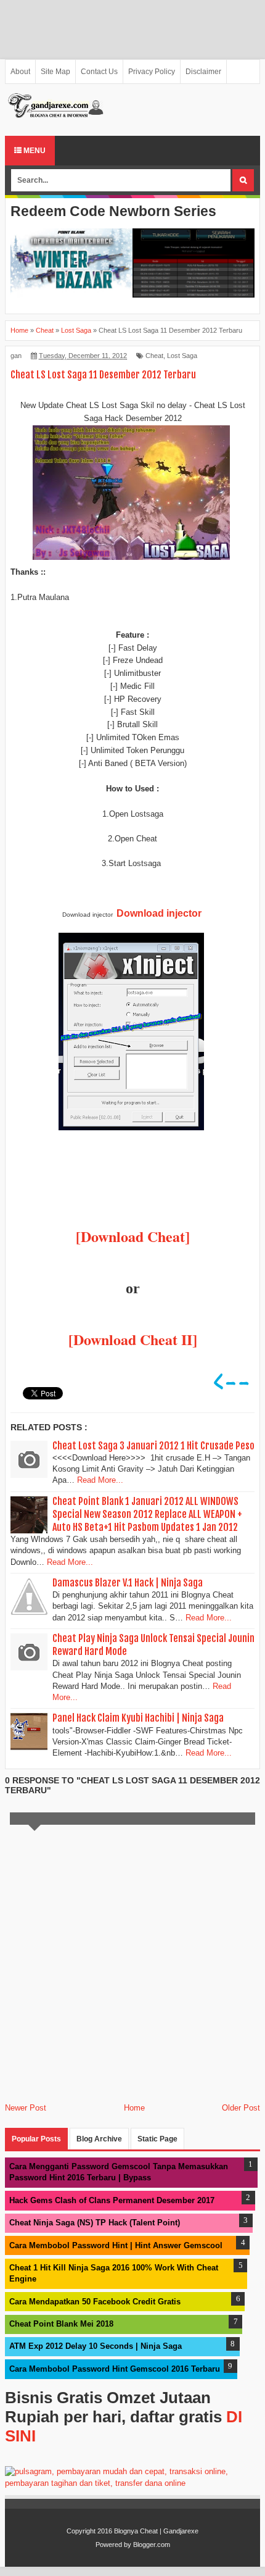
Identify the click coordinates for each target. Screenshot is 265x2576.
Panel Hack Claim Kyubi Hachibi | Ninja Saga (138, 1718)
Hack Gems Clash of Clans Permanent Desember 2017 (112, 2200)
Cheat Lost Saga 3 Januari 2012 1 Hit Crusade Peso (153, 1446)
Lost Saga (182, 356)
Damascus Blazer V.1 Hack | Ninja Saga (128, 1583)
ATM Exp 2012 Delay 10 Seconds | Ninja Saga (96, 2346)
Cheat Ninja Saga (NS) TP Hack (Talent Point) (95, 2223)
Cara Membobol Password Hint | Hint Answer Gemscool (116, 2245)
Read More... (100, 1480)
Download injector (159, 913)
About (20, 72)
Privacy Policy (152, 72)
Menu (34, 151)
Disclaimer (203, 72)
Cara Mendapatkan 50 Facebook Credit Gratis (95, 2302)
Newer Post (26, 2108)
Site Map (55, 72)
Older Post (241, 2108)
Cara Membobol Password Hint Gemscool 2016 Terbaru (115, 2369)
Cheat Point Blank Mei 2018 (61, 2324)
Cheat (154, 356)
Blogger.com (152, 2545)
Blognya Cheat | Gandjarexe (156, 2531)
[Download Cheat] (133, 1236)
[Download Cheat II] (133, 1339)
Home (134, 2108)
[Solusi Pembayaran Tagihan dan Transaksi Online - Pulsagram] (132, 2483)
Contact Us (99, 72)
